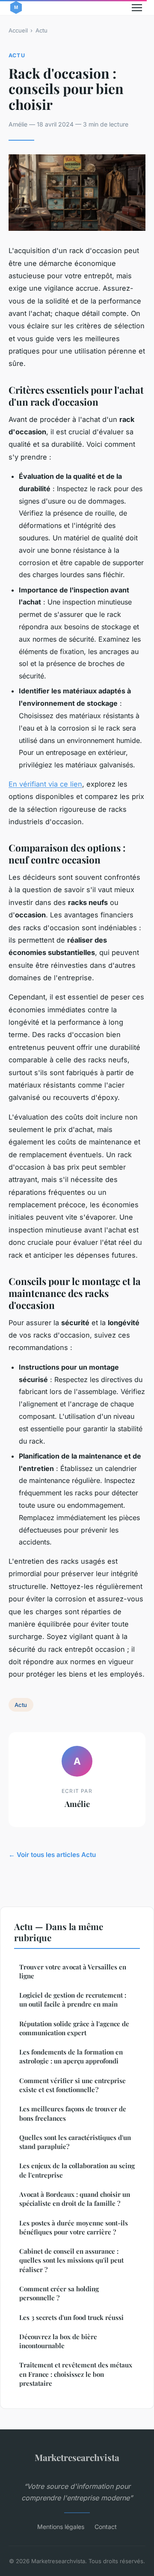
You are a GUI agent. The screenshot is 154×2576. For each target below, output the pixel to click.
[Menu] (137, 8)
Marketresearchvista (77, 2457)
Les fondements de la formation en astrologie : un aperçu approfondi (71, 2056)
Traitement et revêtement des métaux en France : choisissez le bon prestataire (76, 2374)
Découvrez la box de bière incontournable (58, 2341)
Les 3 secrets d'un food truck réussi (71, 2317)
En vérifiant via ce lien (45, 784)
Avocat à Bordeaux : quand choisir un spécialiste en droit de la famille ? (75, 2199)
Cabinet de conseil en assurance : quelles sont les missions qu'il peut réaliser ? (71, 2260)
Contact (106, 2527)
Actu (41, 30)
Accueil (18, 30)
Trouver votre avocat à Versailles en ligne (73, 1971)
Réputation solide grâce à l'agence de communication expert (74, 2028)
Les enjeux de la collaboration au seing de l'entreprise (77, 2170)
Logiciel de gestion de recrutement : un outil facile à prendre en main (73, 2000)
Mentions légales (61, 2527)
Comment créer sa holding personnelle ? (59, 2293)
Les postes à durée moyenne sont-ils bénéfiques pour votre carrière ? (74, 2227)
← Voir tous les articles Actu (52, 1855)
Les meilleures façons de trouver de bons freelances (73, 2113)
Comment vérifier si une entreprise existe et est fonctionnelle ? (73, 2085)
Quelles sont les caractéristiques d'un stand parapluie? (75, 2142)
